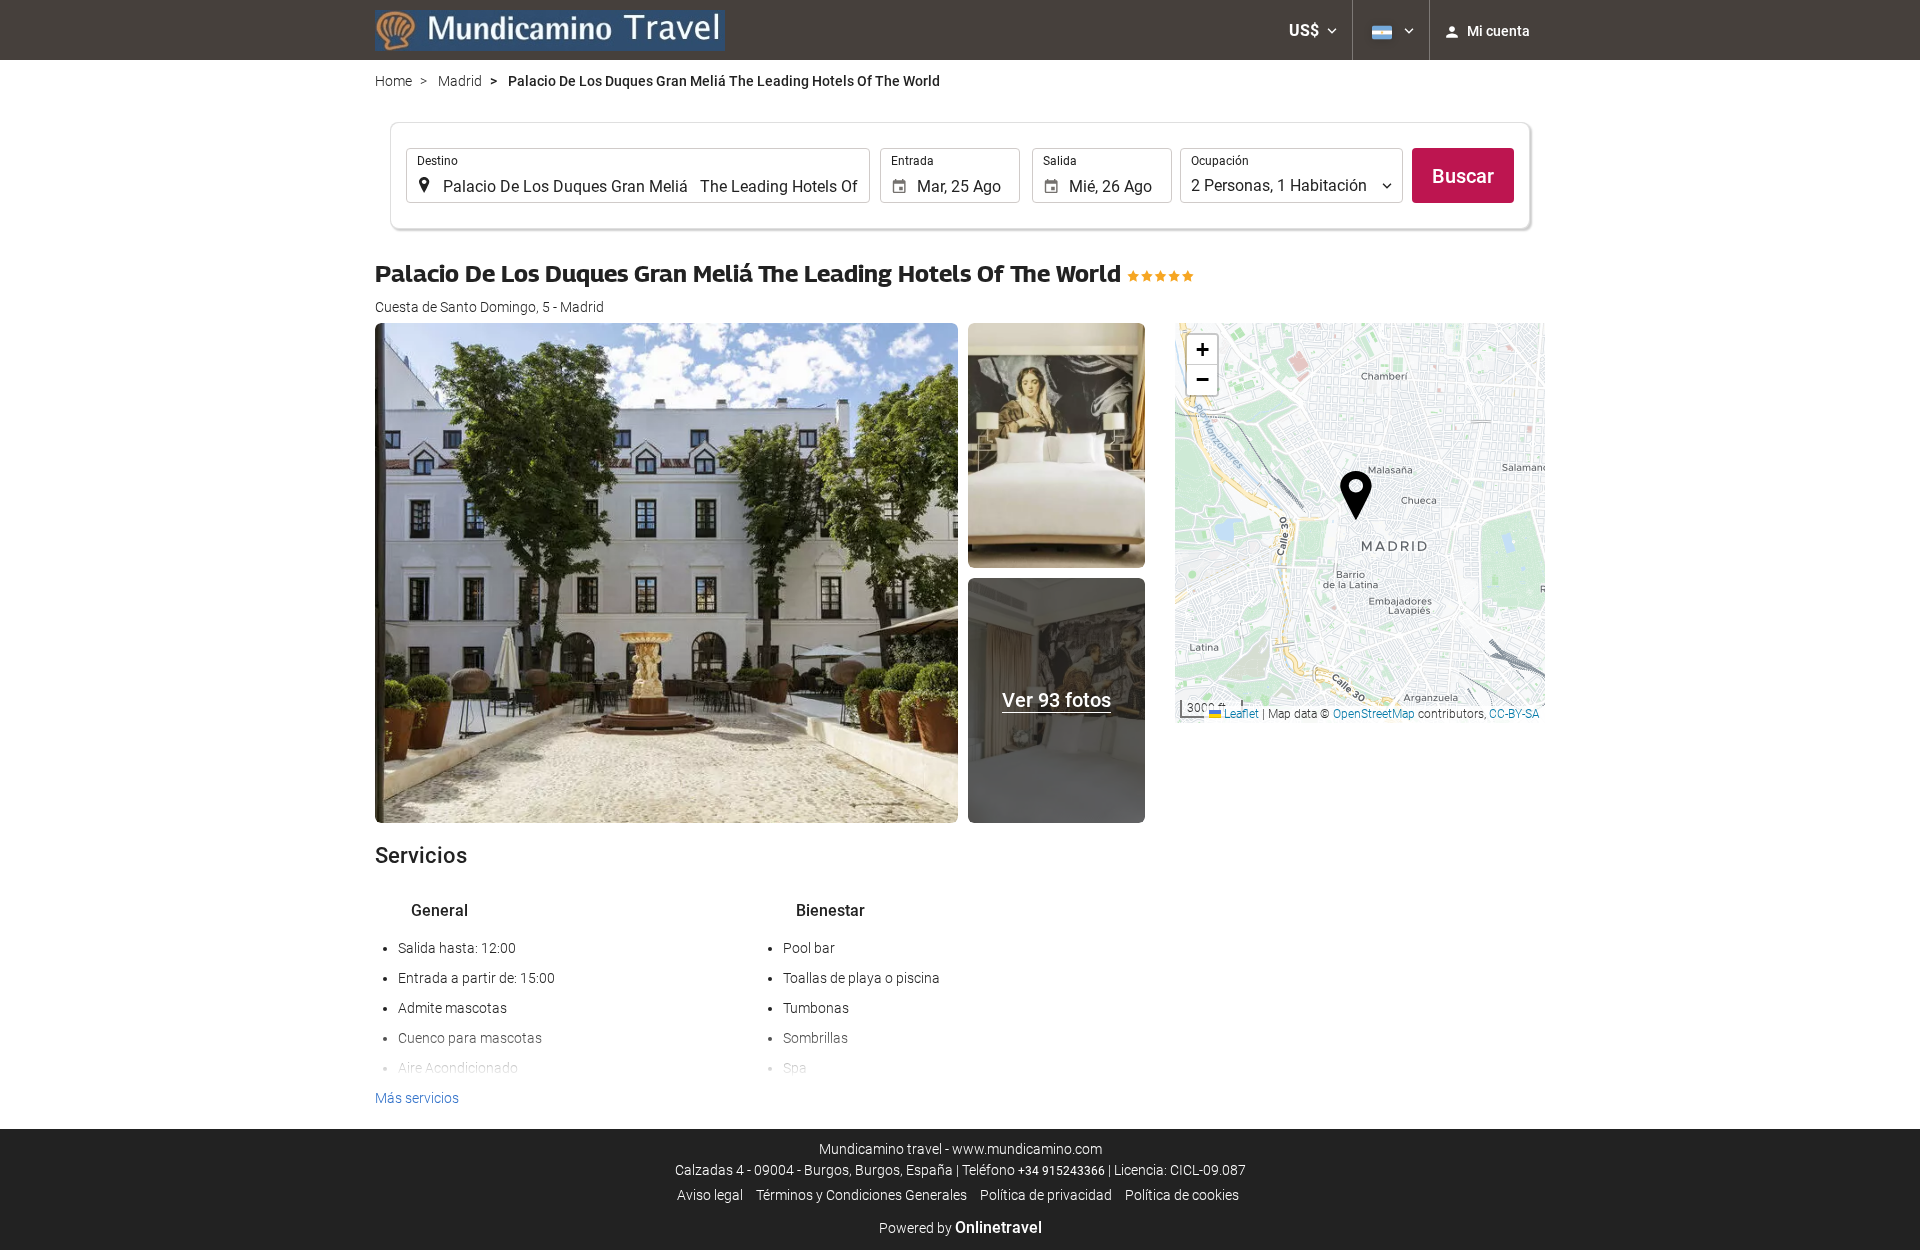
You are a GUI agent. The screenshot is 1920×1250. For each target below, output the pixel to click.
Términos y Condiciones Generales (861, 1195)
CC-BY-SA (1514, 714)
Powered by (960, 1228)
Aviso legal (710, 1195)
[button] (1313, 30)
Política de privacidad (1046, 1195)
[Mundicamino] (550, 30)
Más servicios (417, 1098)
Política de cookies (1182, 1195)
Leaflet (1240, 714)
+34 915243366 (1061, 1171)
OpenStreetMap (1374, 714)
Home (393, 81)
